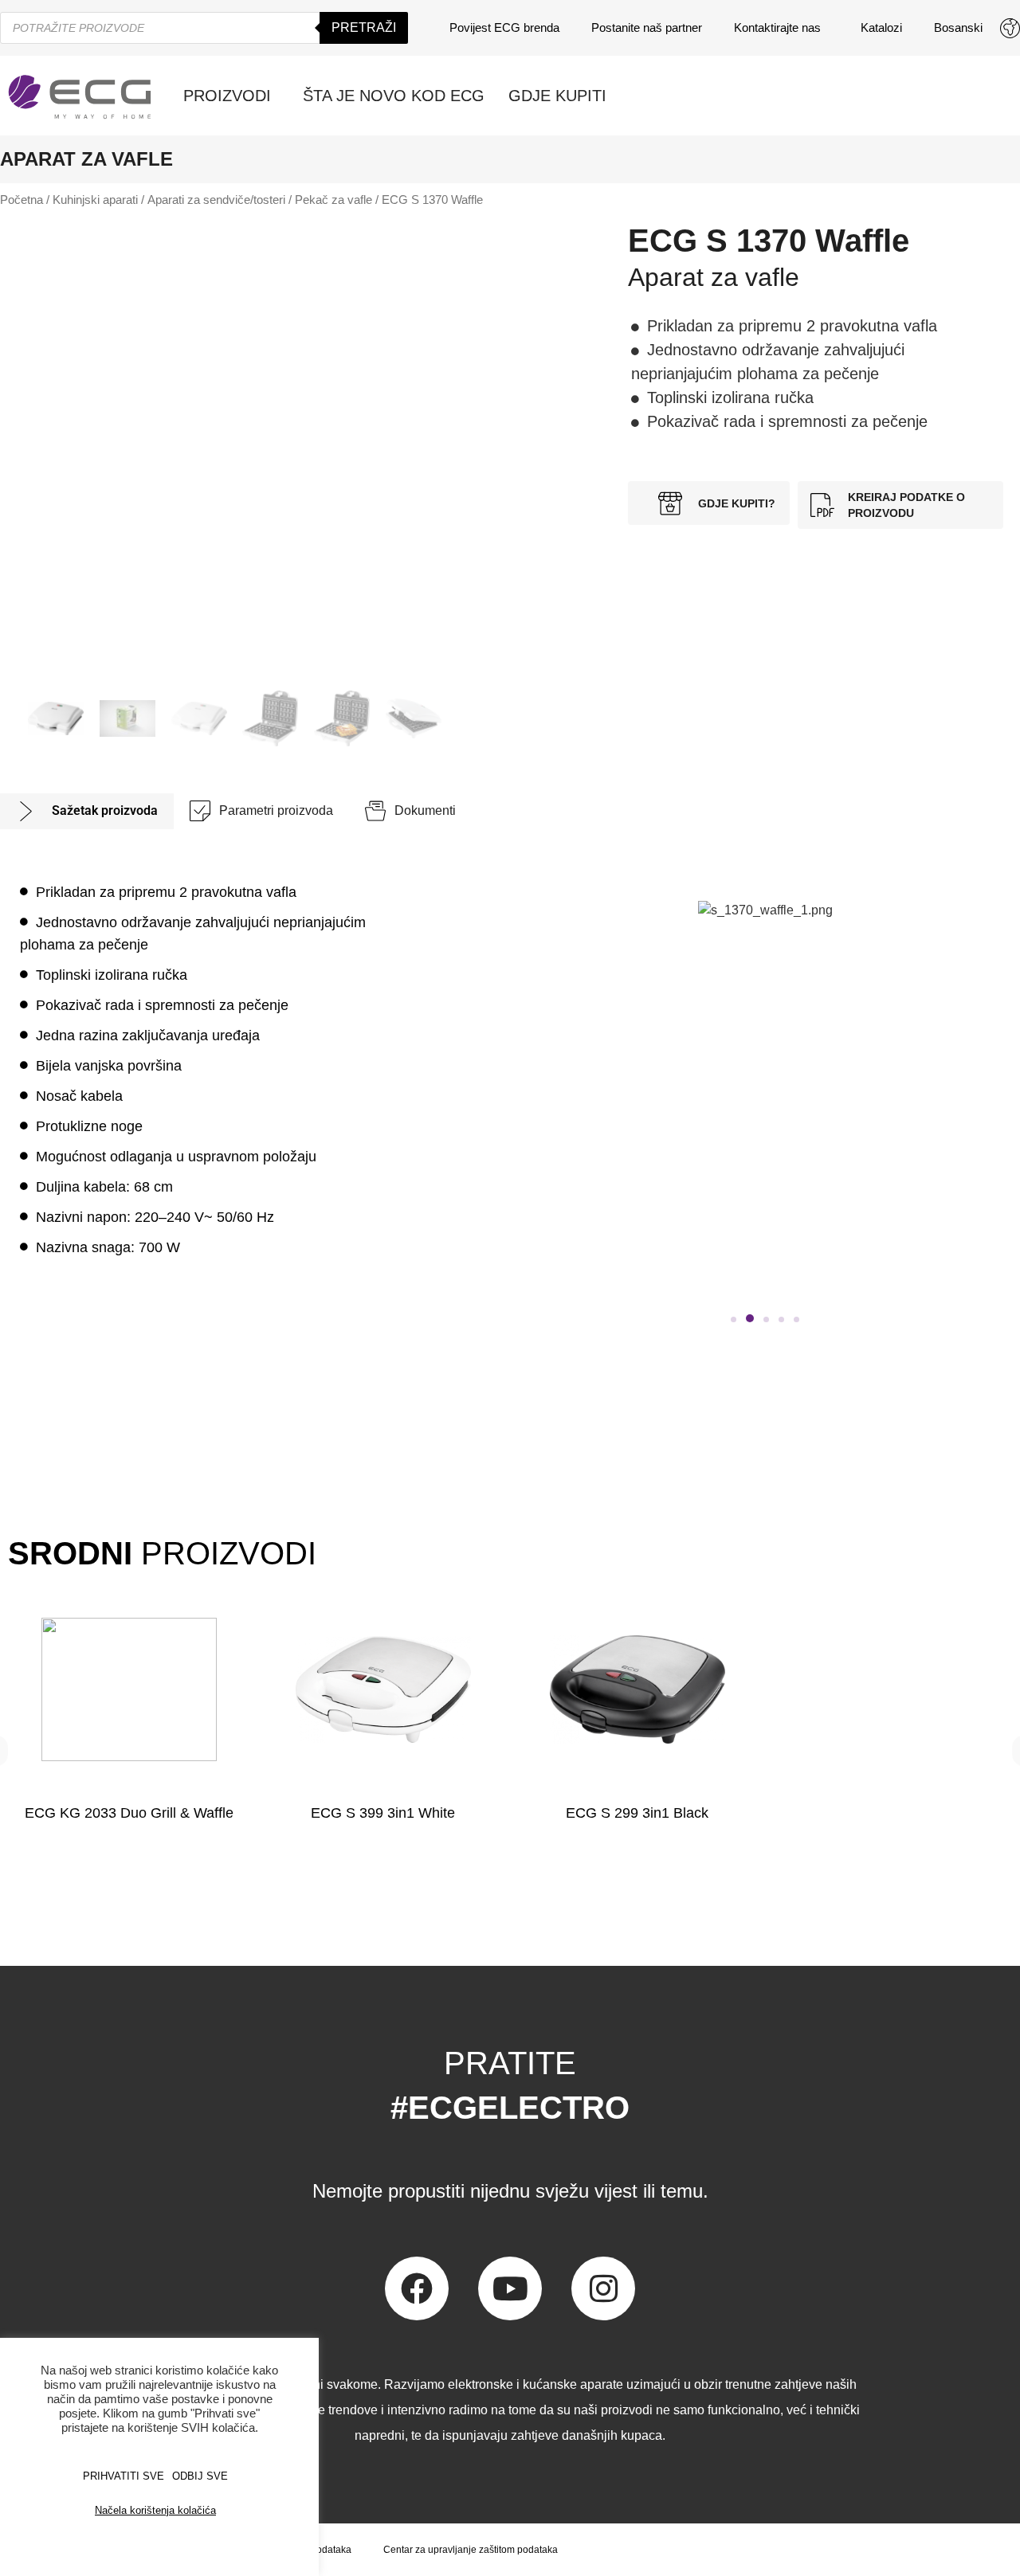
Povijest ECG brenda (504, 27)
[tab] (87, 811)
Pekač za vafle (333, 200)
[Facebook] (417, 2288)
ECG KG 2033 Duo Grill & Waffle (129, 1813)
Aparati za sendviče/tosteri (216, 200)
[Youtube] (510, 2288)
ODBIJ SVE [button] (200, 2476)
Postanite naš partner (647, 27)
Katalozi (881, 27)
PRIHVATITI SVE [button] (124, 2476)
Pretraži (364, 27)
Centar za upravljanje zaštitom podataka (471, 2550)
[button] (734, 1319)
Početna (22, 200)
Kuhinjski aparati (95, 200)
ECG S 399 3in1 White (383, 1813)
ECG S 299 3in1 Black (637, 1813)
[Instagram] (603, 2288)
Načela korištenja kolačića (155, 2510)
